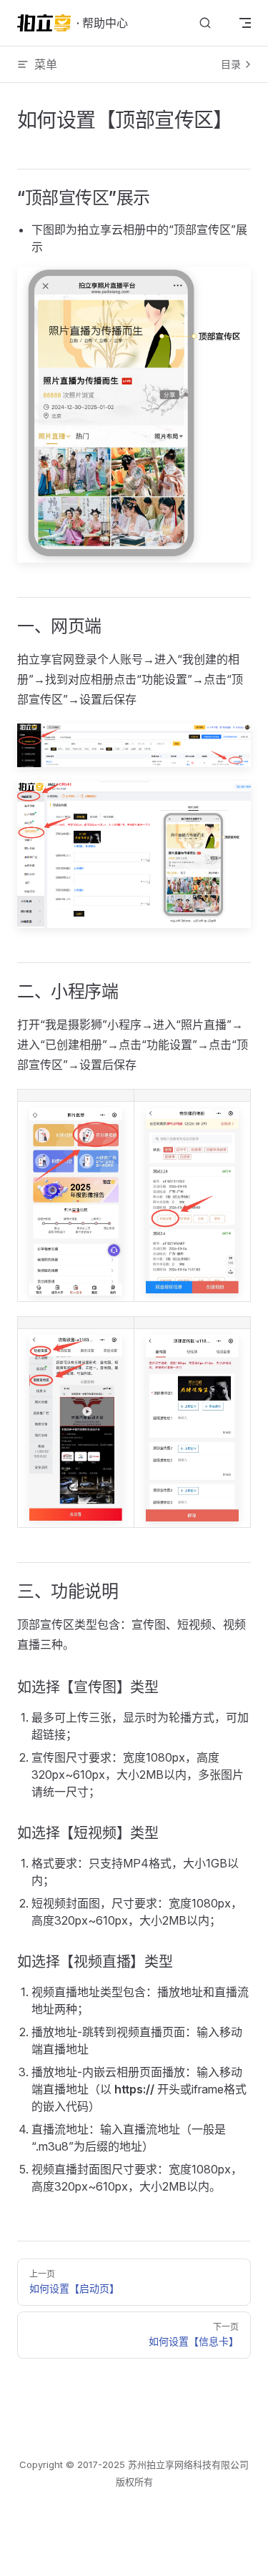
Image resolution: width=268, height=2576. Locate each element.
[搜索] (205, 23)
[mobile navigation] (245, 23)
